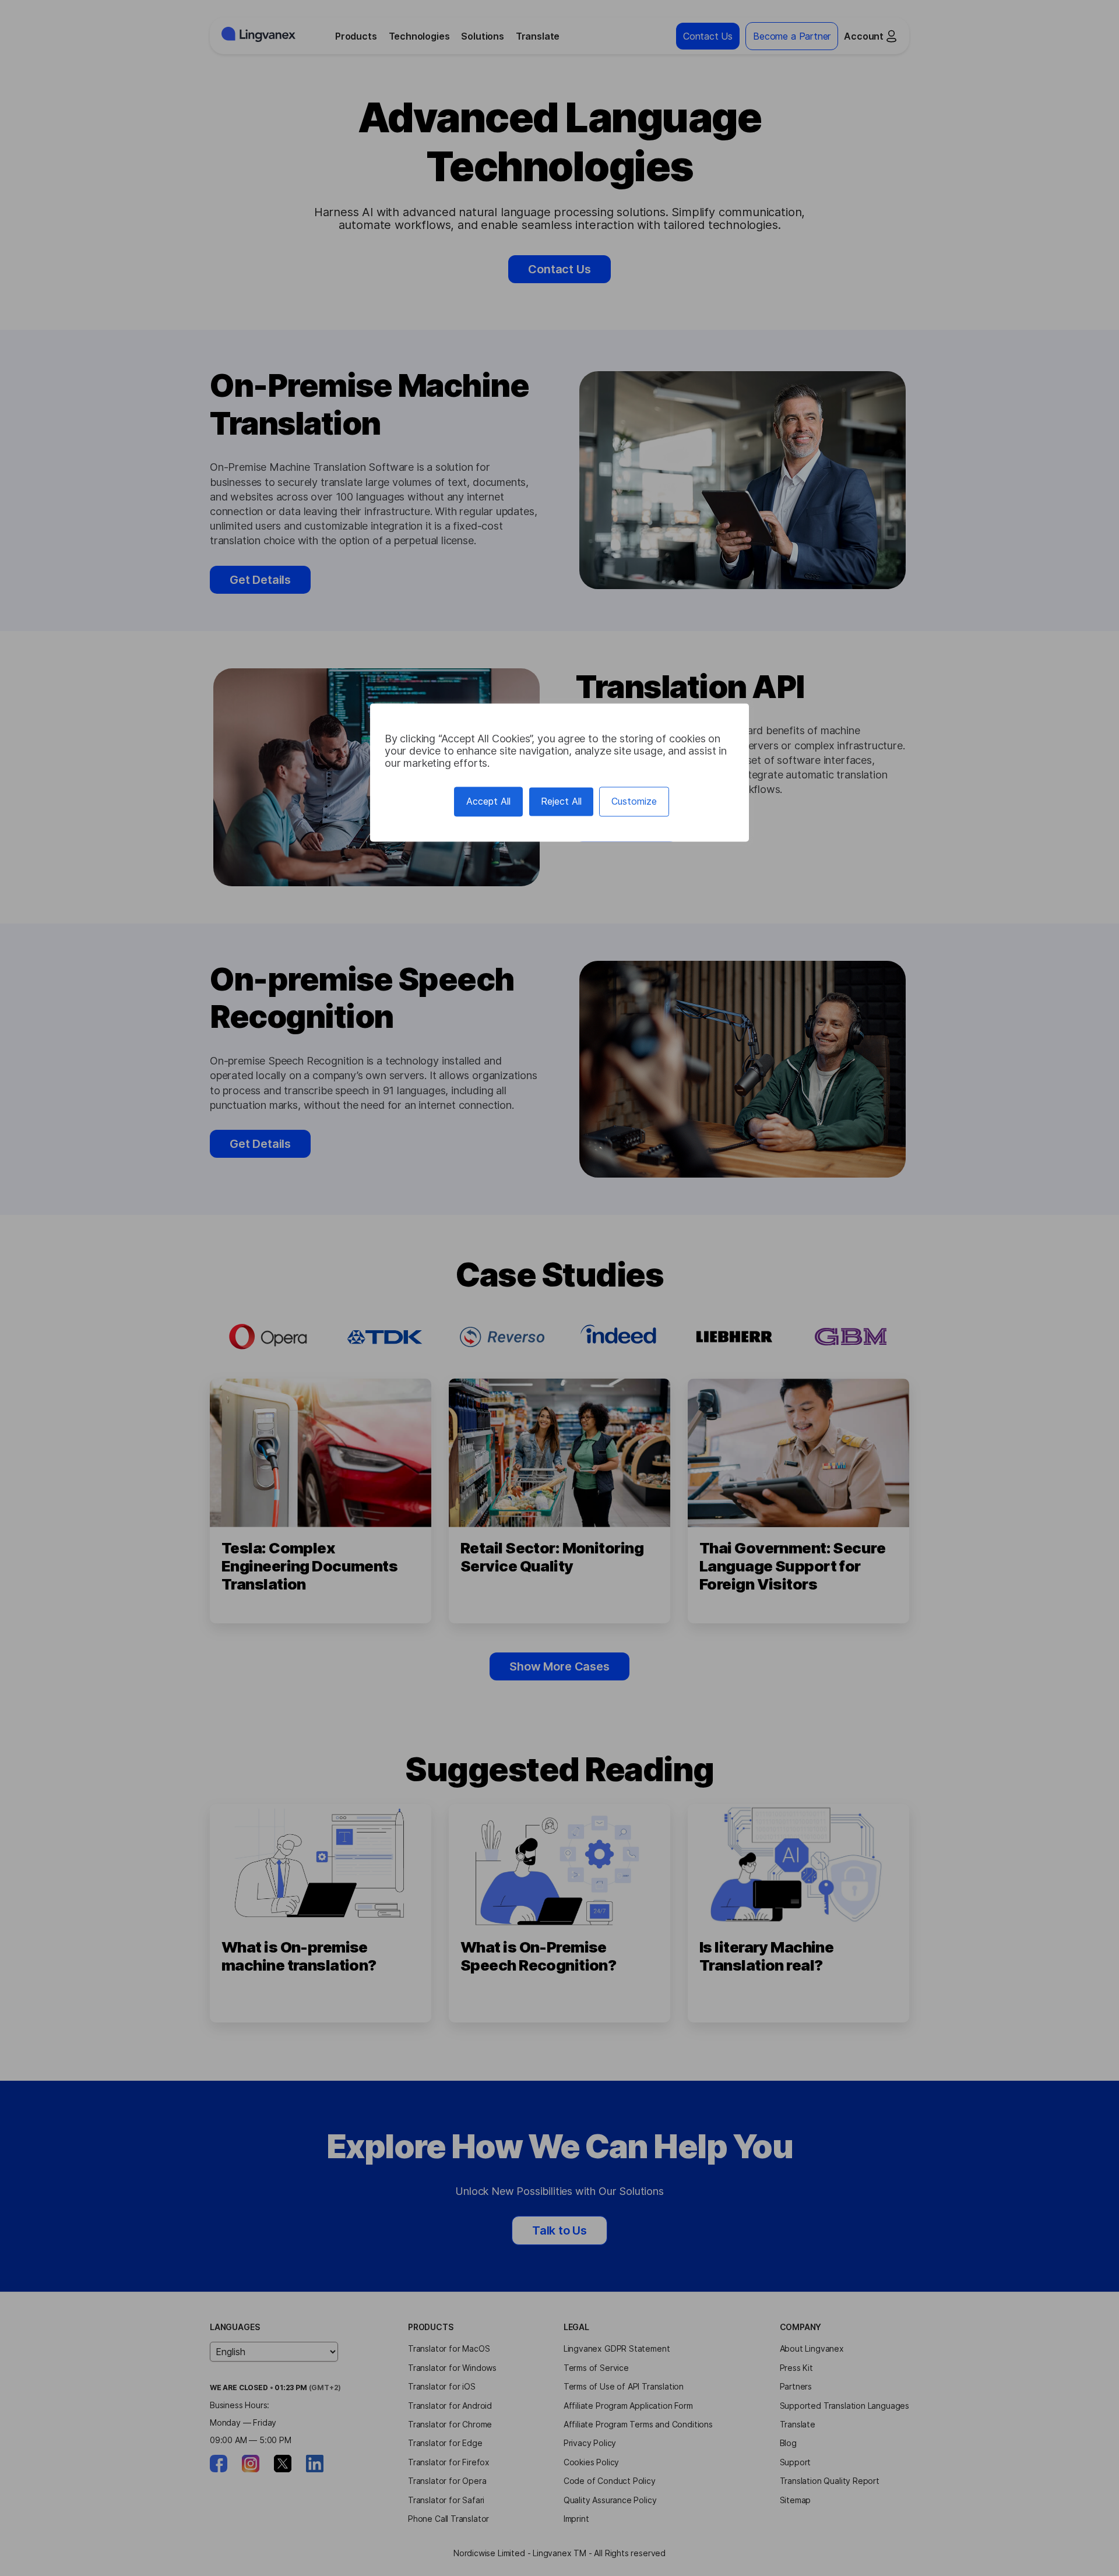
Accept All (488, 802)
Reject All (561, 802)
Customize (634, 802)
